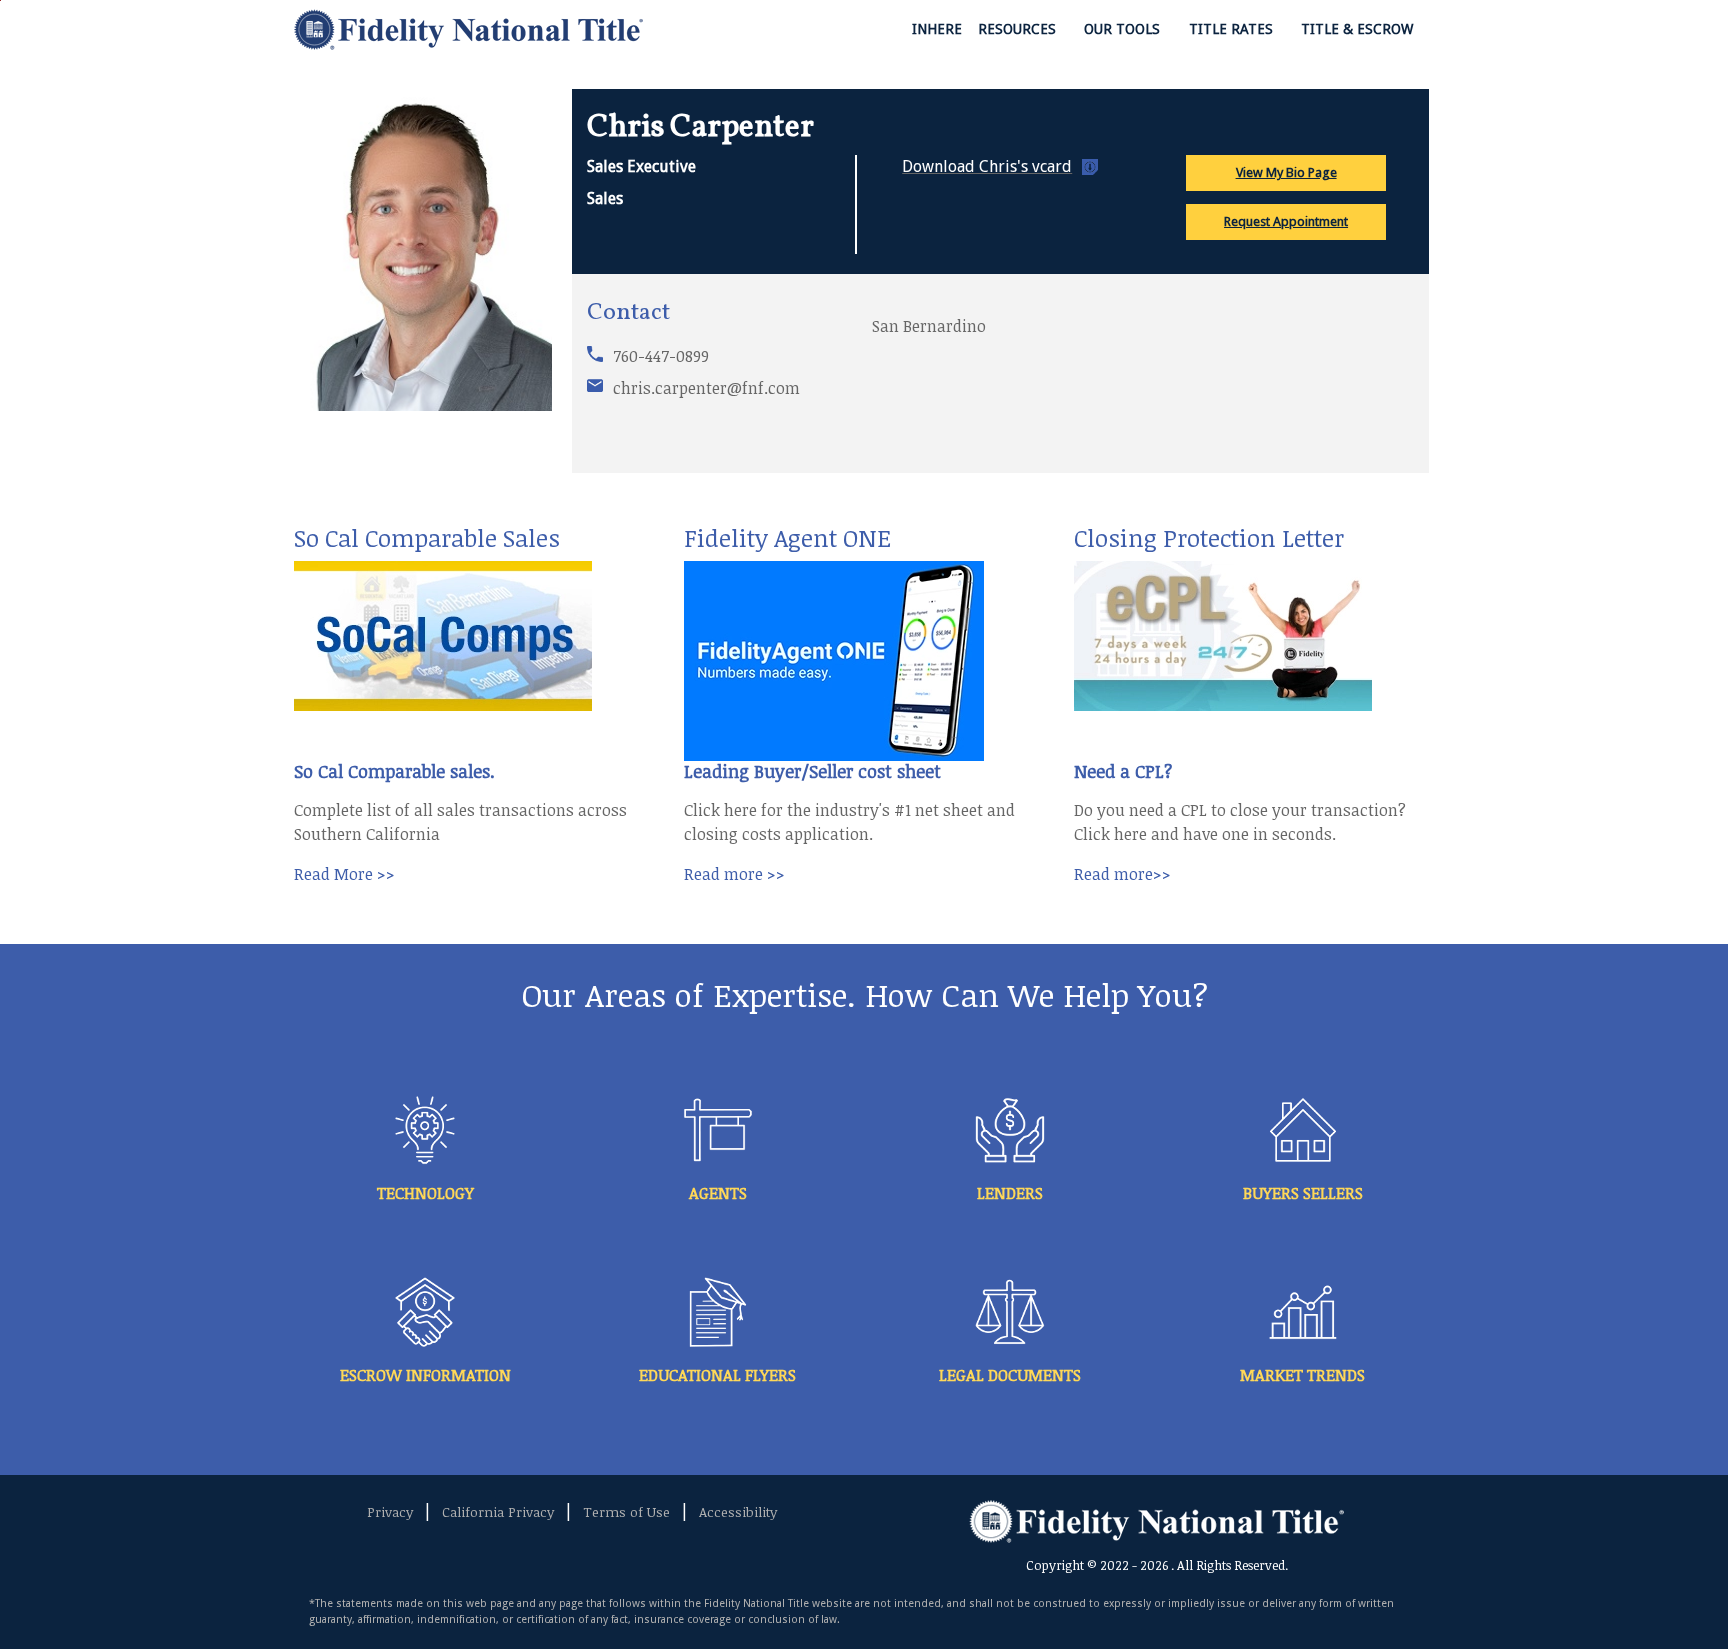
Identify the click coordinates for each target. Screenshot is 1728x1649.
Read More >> (344, 874)
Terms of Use (626, 1511)
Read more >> (734, 874)
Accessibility (738, 1511)
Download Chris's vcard (987, 166)
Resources (1019, 29)
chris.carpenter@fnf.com (706, 388)
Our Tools (1124, 29)
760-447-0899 (661, 356)
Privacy (390, 1511)
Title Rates (1233, 29)
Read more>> (1122, 874)
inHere (937, 29)
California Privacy (498, 1511)
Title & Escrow (1359, 29)
